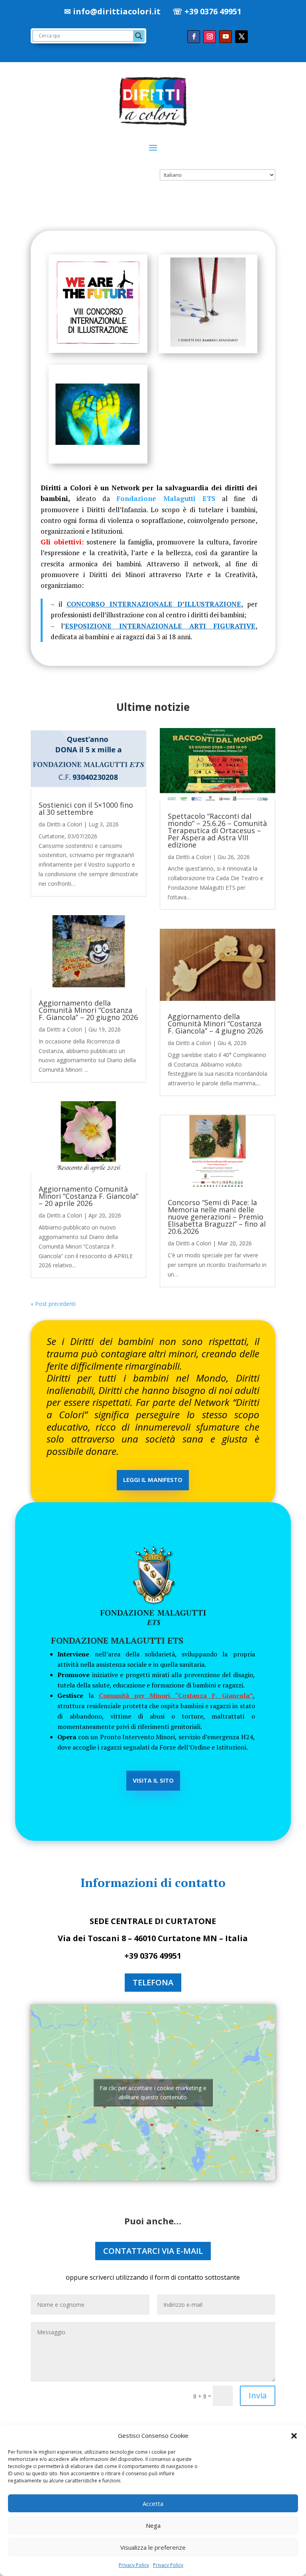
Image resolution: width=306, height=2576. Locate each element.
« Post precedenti (53, 1304)
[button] (294, 2436)
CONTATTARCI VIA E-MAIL (153, 2251)
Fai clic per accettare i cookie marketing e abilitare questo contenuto (153, 2093)
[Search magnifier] (139, 36)
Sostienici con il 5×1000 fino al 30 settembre (86, 808)
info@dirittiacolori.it (117, 11)
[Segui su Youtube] (226, 37)
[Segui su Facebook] (194, 37)
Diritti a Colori (64, 824)
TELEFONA (153, 1982)
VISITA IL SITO (153, 1781)
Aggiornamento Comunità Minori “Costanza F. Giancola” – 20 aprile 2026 (88, 1196)
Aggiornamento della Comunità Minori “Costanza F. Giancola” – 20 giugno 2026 (88, 1010)
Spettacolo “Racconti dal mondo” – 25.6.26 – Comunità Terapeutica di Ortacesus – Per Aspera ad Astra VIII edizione (217, 830)
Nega (153, 2525)
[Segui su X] (241, 37)
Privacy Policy (134, 2565)
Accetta (153, 2504)
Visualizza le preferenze (153, 2547)
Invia (258, 2395)
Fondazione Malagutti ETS (166, 498)
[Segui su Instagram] (210, 37)
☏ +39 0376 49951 (207, 11)
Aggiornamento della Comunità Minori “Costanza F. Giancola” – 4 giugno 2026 (215, 1024)
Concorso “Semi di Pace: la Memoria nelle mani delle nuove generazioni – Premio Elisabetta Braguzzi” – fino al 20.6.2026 (217, 1217)
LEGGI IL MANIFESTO (153, 1480)
